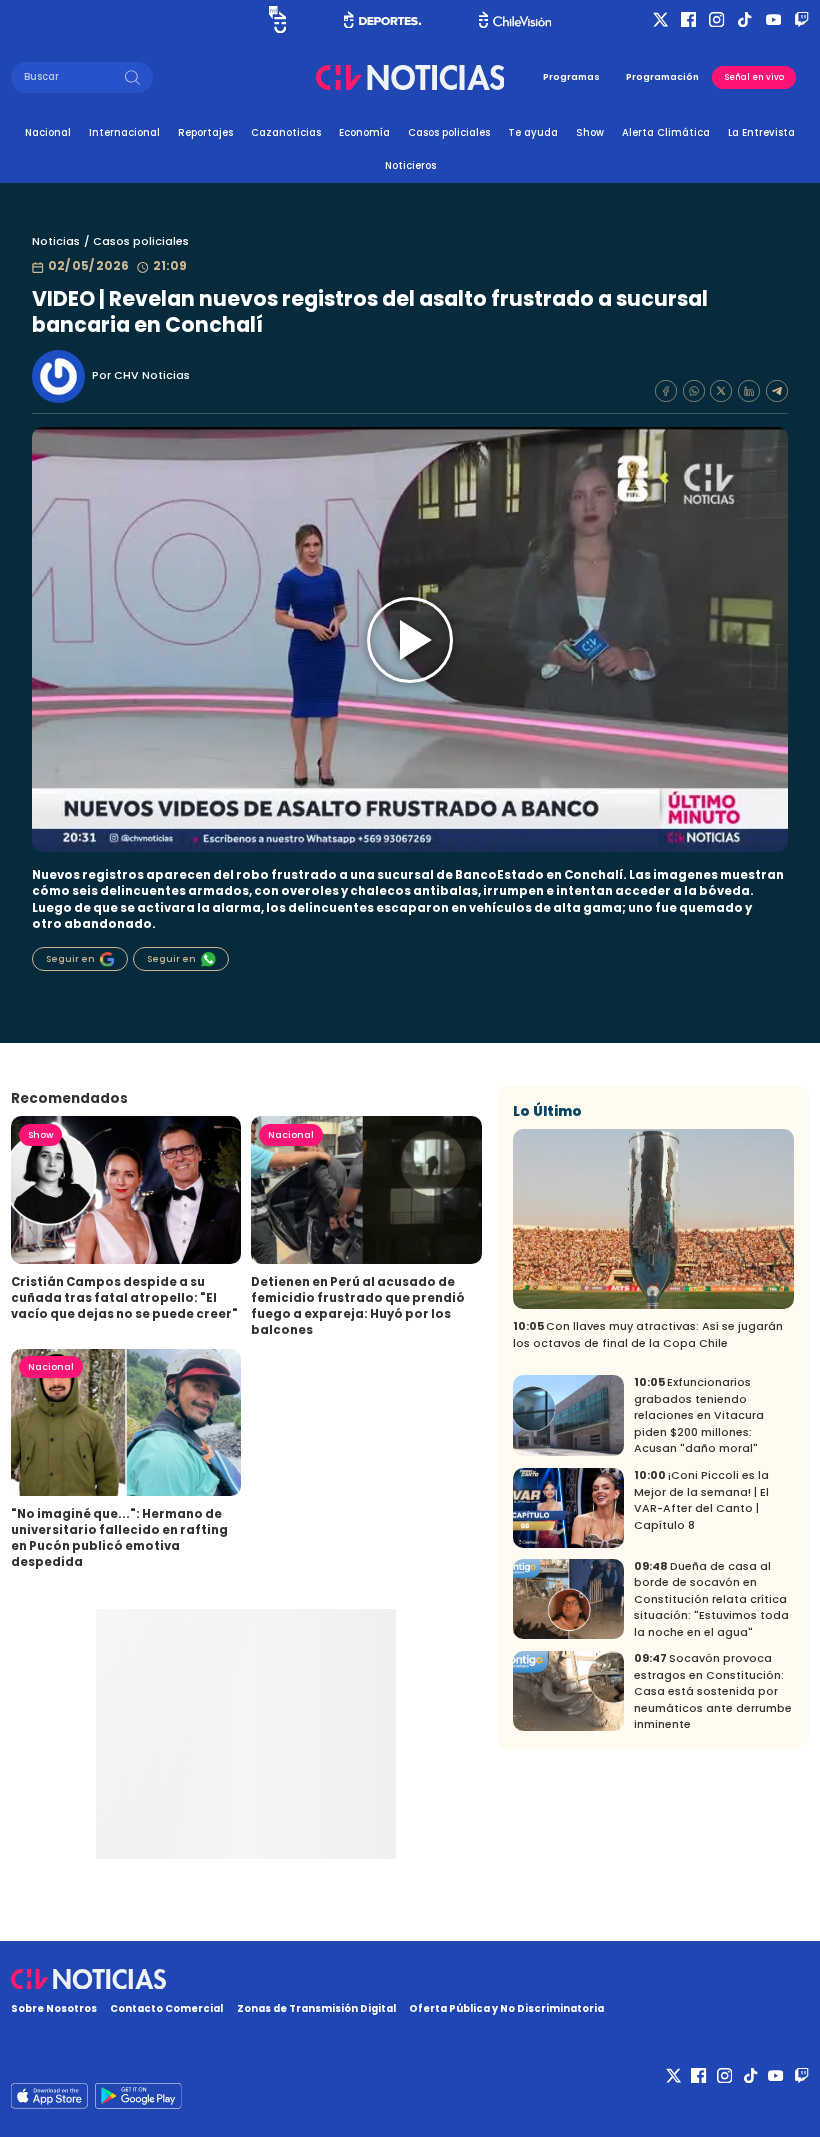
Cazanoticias (286, 132)
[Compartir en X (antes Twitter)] (721, 391)
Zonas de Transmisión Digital (316, 2008)
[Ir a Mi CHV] (277, 20)
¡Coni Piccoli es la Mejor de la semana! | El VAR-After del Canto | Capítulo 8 (701, 1500)
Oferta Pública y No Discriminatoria (506, 2008)
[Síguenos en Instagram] (716, 19)
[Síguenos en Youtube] (773, 19)
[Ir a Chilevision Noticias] (410, 1979)
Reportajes (205, 132)
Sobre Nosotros (54, 2008)
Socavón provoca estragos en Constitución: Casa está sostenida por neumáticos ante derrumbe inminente (713, 1691)
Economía (364, 132)
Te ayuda (533, 132)
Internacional (124, 132)
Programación (662, 77)
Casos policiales (449, 132)
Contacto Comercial (166, 2008)
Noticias (56, 241)
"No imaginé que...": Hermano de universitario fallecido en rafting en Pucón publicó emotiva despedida (119, 1538)
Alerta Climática (666, 132)
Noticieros (410, 165)
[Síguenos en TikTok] (744, 19)
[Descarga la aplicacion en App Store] (138, 2096)
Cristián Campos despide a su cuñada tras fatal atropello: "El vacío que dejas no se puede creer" (124, 1298)
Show (590, 132)
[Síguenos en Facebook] (688, 19)
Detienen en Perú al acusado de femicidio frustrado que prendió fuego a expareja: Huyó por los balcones (358, 1306)
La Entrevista (761, 132)
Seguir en (70, 959)
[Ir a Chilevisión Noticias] (410, 77)
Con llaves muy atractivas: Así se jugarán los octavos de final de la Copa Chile (648, 1335)
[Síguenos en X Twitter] (660, 19)
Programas (571, 77)
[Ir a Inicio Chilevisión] (515, 19)
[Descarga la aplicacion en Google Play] (49, 2096)
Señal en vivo (754, 77)
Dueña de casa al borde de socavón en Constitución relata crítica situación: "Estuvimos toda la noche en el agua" (711, 1599)
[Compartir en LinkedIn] (749, 391)
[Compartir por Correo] (777, 391)
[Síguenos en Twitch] (801, 19)
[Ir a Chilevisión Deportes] (383, 20)
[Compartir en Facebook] (666, 391)
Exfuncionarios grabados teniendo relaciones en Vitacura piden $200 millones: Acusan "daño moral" (699, 1415)
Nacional (48, 132)
